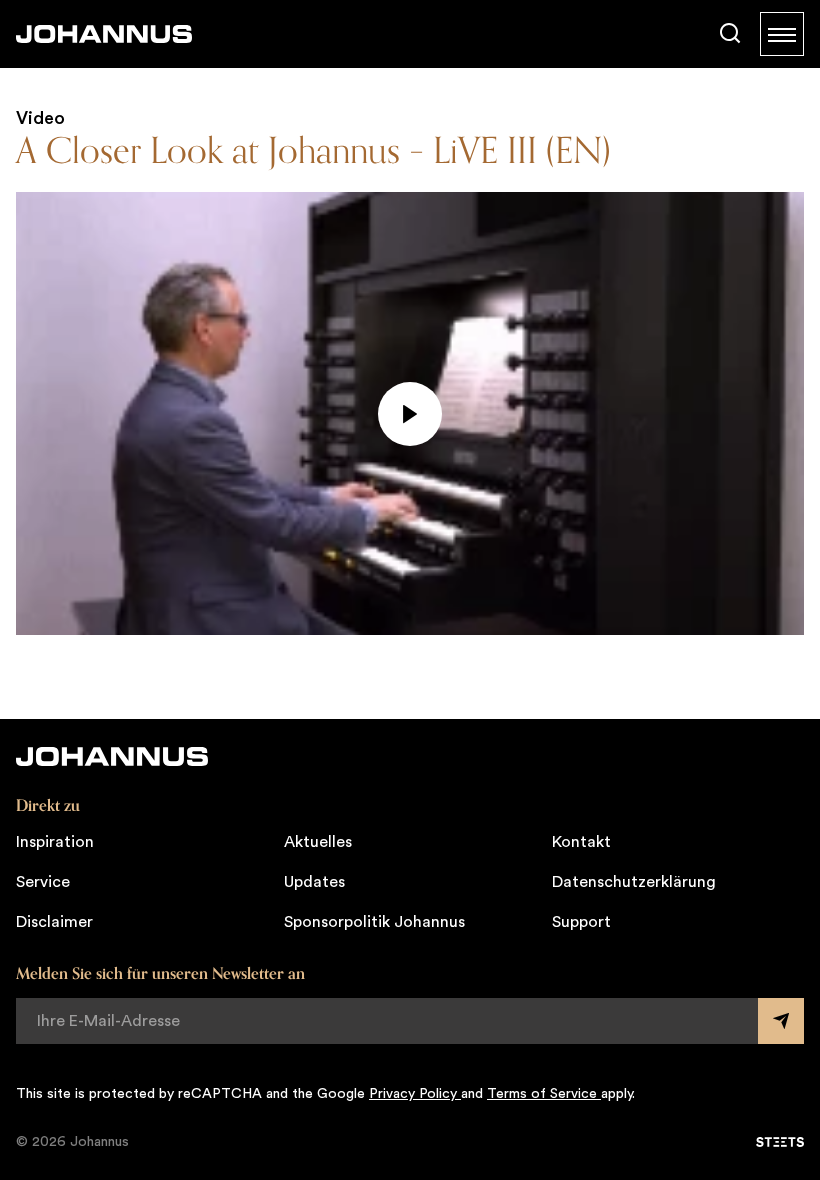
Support (581, 922)
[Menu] (782, 34)
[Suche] (730, 34)
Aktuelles (318, 842)
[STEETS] (780, 1142)
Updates (314, 882)
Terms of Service (544, 1094)
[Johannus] (104, 34)
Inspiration (55, 842)
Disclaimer (54, 922)
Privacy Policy (415, 1094)
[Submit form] (781, 1021)
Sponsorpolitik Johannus (374, 922)
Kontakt (581, 842)
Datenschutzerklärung (634, 882)
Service (43, 882)
